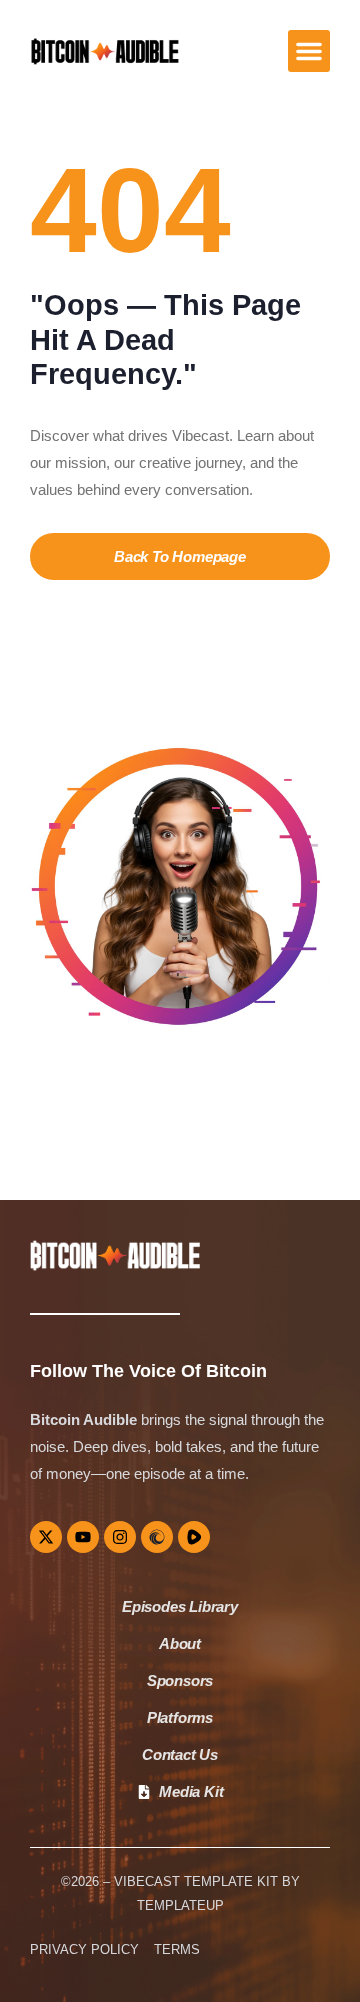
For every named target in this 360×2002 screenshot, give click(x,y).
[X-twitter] (46, 1537)
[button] (309, 51)
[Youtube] (83, 1537)
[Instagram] (120, 1537)
